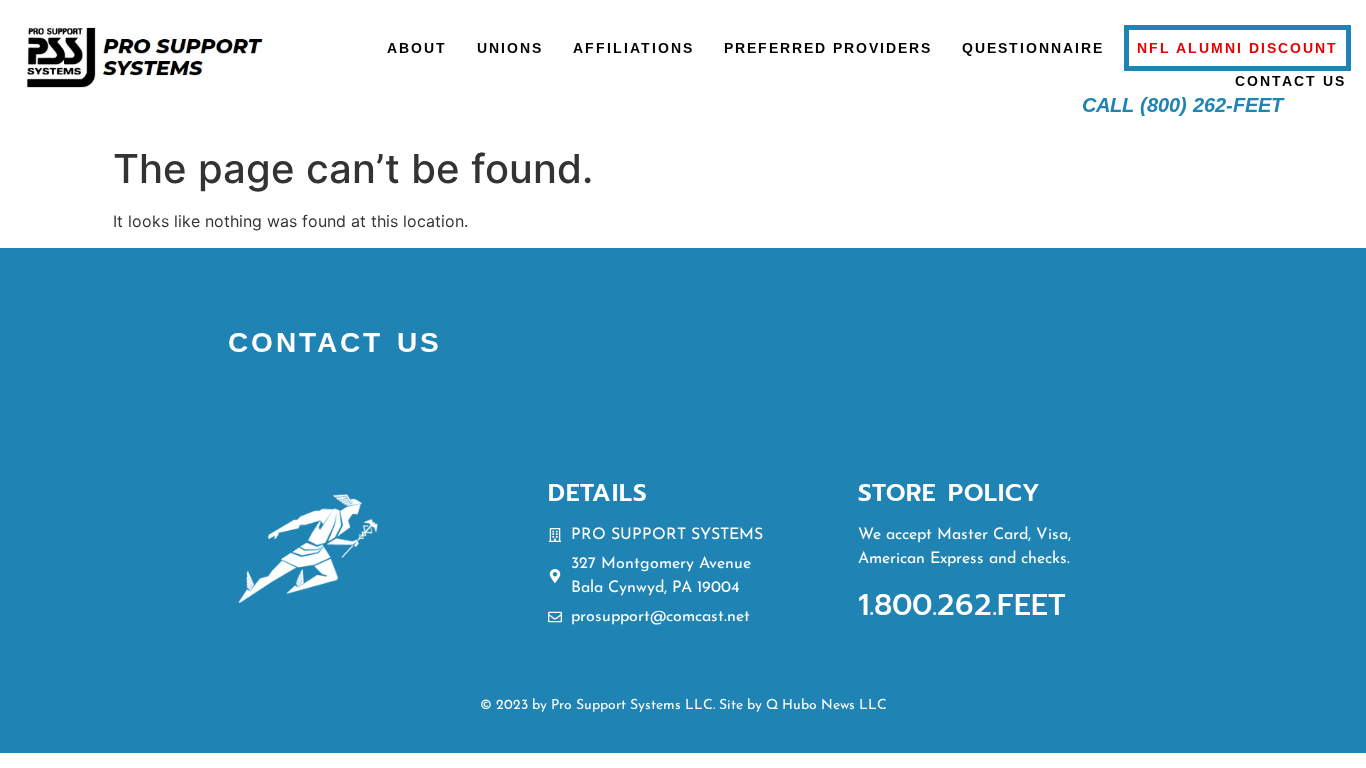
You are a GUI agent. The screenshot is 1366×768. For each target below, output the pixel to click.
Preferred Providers (828, 48)
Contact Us (1290, 81)
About (417, 48)
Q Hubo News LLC (826, 705)
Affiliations (633, 48)
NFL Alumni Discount (1237, 48)
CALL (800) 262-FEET (1182, 105)
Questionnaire (1033, 48)
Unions (510, 48)
